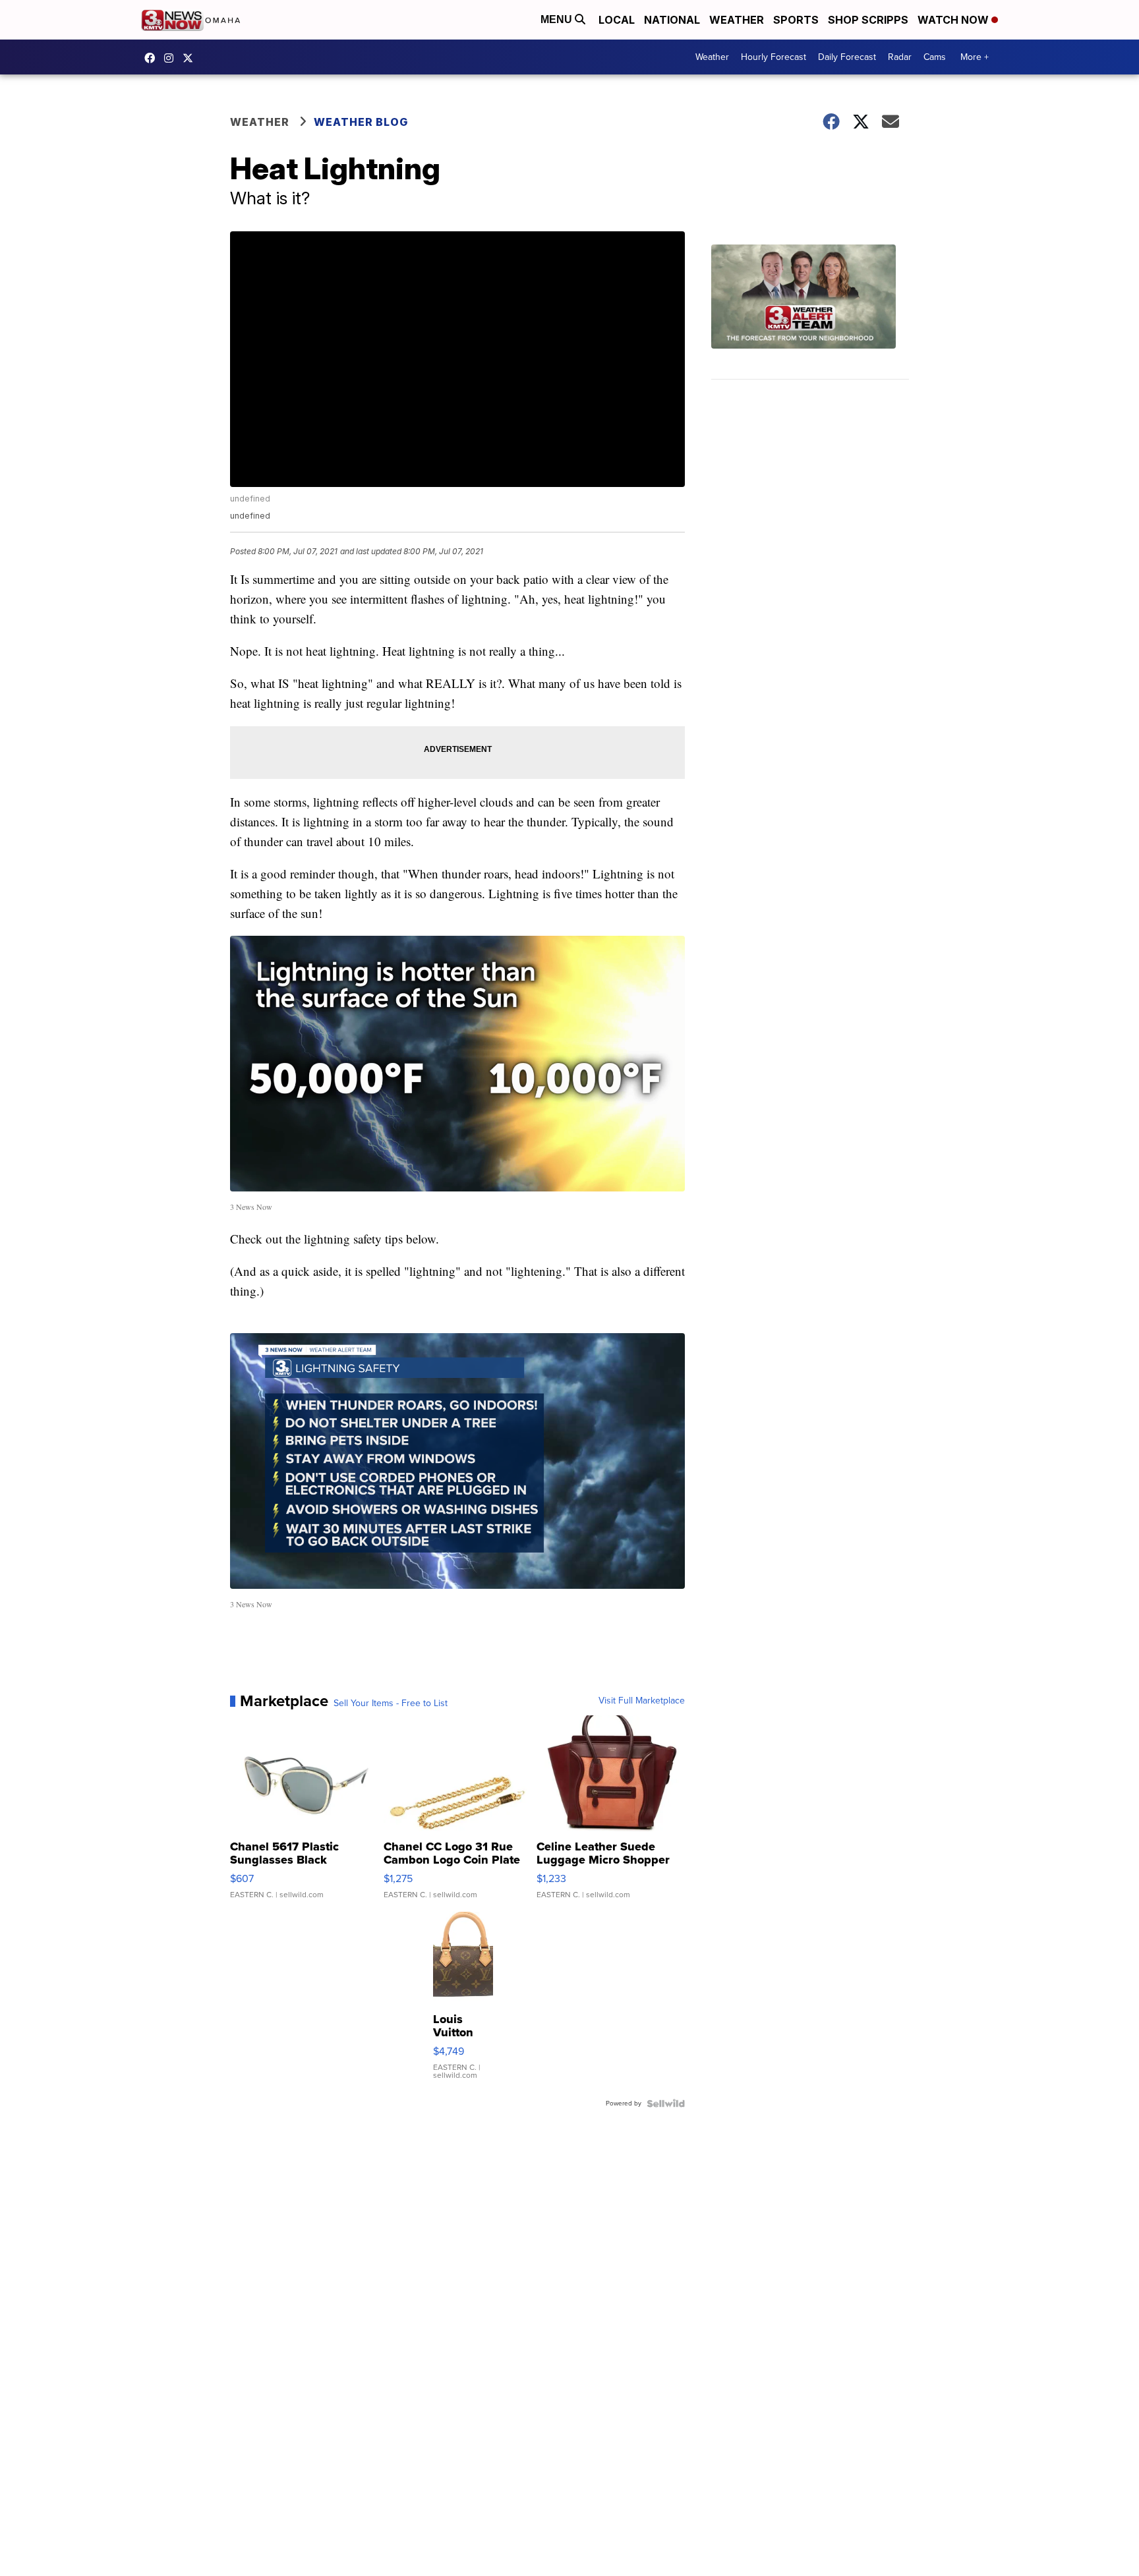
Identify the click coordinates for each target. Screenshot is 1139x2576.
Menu (558, 19)
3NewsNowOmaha (191, 58)
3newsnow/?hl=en (172, 58)
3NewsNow (153, 58)
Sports (796, 20)
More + (975, 57)
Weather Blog (361, 122)
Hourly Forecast (774, 57)
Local (617, 20)
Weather (737, 20)
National (672, 20)
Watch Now (954, 20)
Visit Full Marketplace (642, 1701)
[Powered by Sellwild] (666, 2104)
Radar (900, 57)
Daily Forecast (847, 57)
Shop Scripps (868, 20)
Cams (935, 57)
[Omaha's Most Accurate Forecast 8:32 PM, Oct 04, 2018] (810, 312)
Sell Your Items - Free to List (391, 1703)
